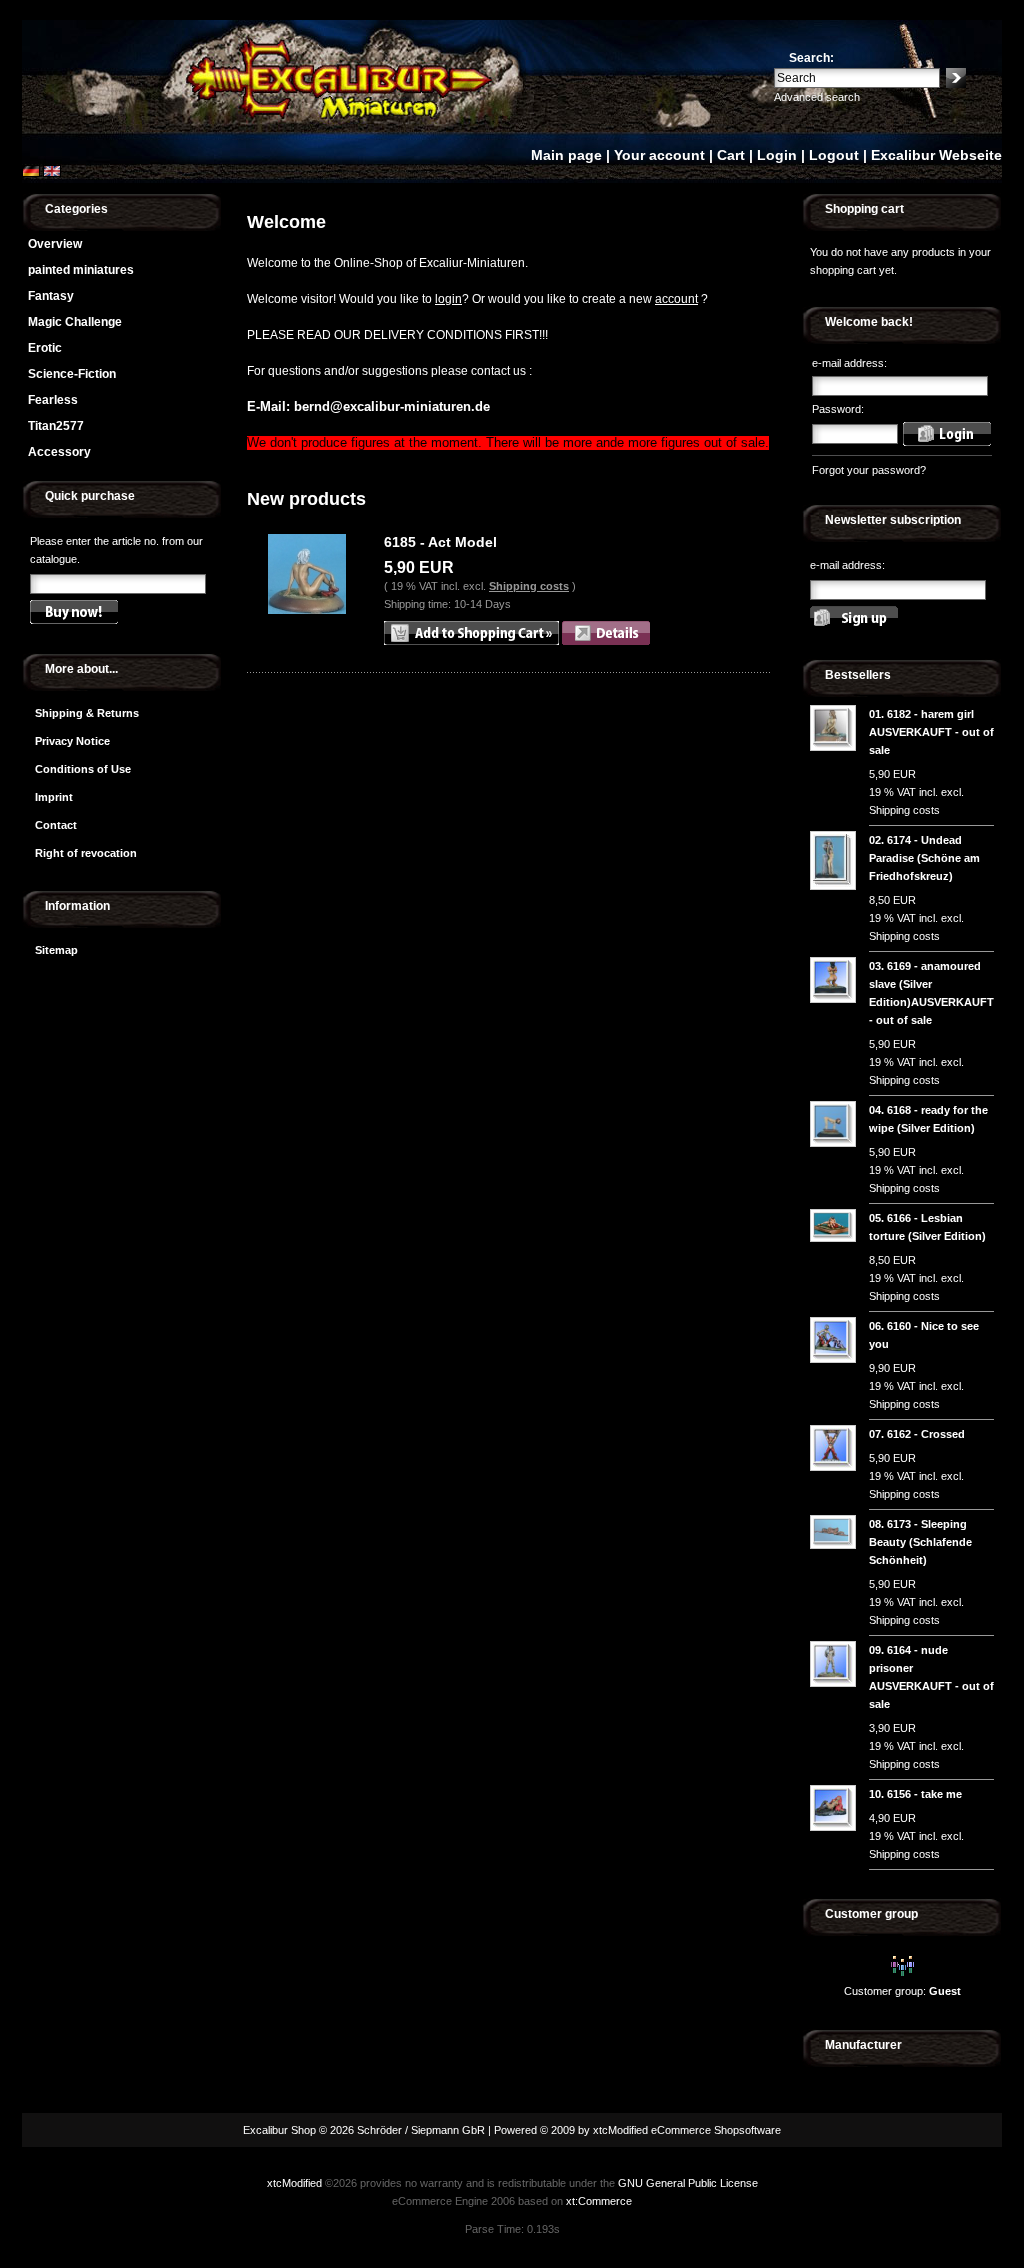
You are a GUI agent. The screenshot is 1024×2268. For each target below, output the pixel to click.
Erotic (45, 348)
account (676, 299)
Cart (731, 155)
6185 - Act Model (440, 542)
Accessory (59, 452)
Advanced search (817, 97)
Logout (834, 155)
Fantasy (51, 296)
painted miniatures (81, 270)
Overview (55, 244)
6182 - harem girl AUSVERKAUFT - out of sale (931, 732)
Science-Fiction (72, 374)
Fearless (53, 400)
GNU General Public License (688, 2183)
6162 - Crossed (926, 1434)
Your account (659, 155)
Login (777, 155)
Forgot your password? (869, 470)
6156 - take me (924, 1794)
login (448, 299)
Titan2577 (56, 426)
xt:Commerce (599, 2201)
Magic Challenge (75, 322)
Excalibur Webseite (936, 155)
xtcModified (294, 2183)
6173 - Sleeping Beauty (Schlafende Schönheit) (920, 1542)
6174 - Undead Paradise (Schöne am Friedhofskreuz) (924, 858)
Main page (566, 155)
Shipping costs (529, 586)
